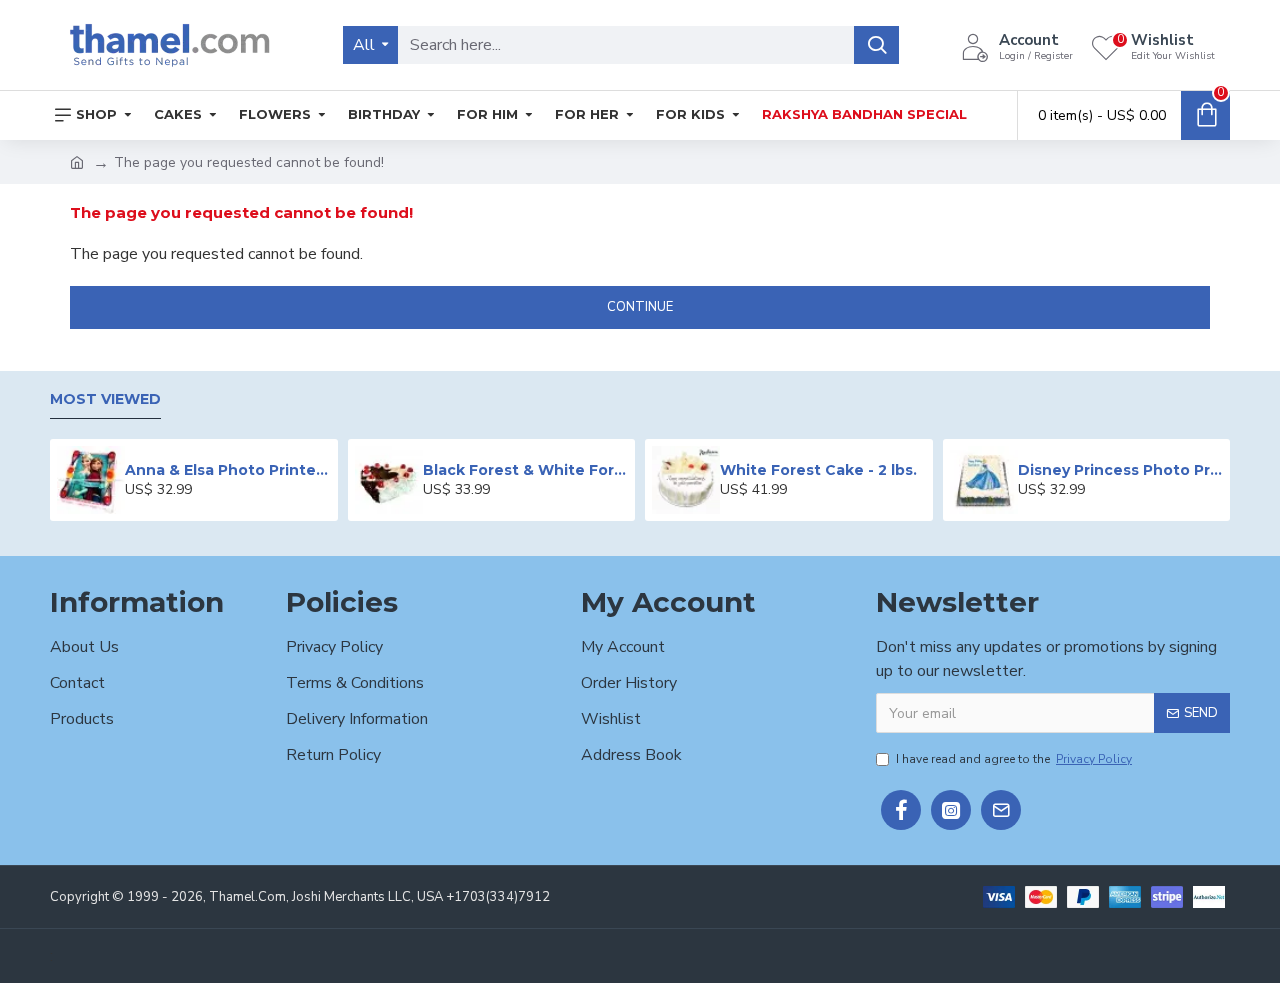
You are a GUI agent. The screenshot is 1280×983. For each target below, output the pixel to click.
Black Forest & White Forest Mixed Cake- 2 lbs (525, 470)
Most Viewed (105, 399)
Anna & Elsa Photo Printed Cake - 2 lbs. (227, 470)
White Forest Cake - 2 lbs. (818, 470)
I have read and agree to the (1014, 759)
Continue (640, 307)
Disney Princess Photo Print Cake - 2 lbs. (1120, 470)
